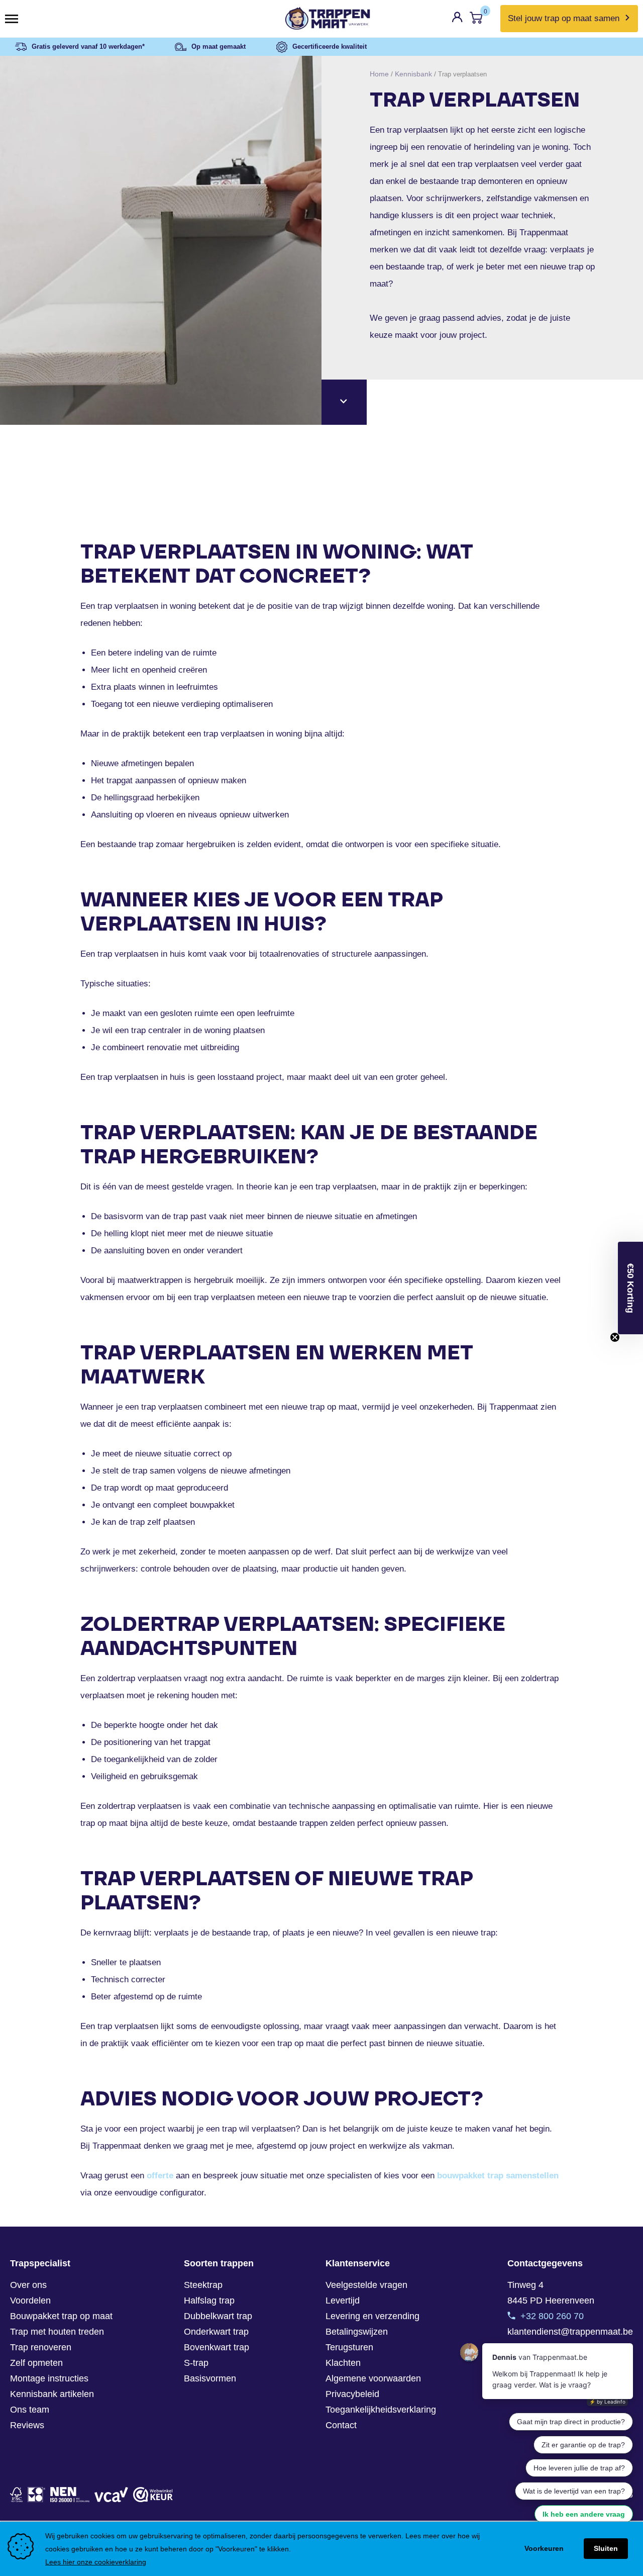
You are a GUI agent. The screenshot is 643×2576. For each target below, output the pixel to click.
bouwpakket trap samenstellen (498, 2176)
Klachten (343, 2363)
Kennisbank (413, 74)
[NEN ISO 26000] (70, 2495)
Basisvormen (210, 2378)
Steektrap (203, 2285)
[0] (476, 20)
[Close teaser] (615, 1337)
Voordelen (30, 2301)
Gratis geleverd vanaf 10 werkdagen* (88, 47)
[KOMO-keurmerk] (36, 2495)
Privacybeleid (352, 2394)
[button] (630, 1288)
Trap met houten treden (57, 2332)
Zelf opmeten (36, 2363)
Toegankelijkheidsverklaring (381, 2410)
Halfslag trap (209, 2301)
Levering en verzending (372, 2316)
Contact (341, 2425)
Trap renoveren (41, 2347)
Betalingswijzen (357, 2332)
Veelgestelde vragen (366, 2285)
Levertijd (343, 2301)
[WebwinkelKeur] (153, 2495)
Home (379, 74)
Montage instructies (49, 2378)
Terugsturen (349, 2347)
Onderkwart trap (216, 2332)
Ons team (30, 2410)
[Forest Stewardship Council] (16, 2495)
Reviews (27, 2425)
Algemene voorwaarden (373, 2378)
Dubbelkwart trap (218, 2316)
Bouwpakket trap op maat (61, 2316)
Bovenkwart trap (217, 2347)
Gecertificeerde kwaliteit (330, 47)
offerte (160, 2176)
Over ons (28, 2285)
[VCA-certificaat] (111, 2495)
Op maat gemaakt (219, 47)
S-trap (196, 2363)
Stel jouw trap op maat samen (564, 18)
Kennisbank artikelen (52, 2394)
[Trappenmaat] (321, 19)
